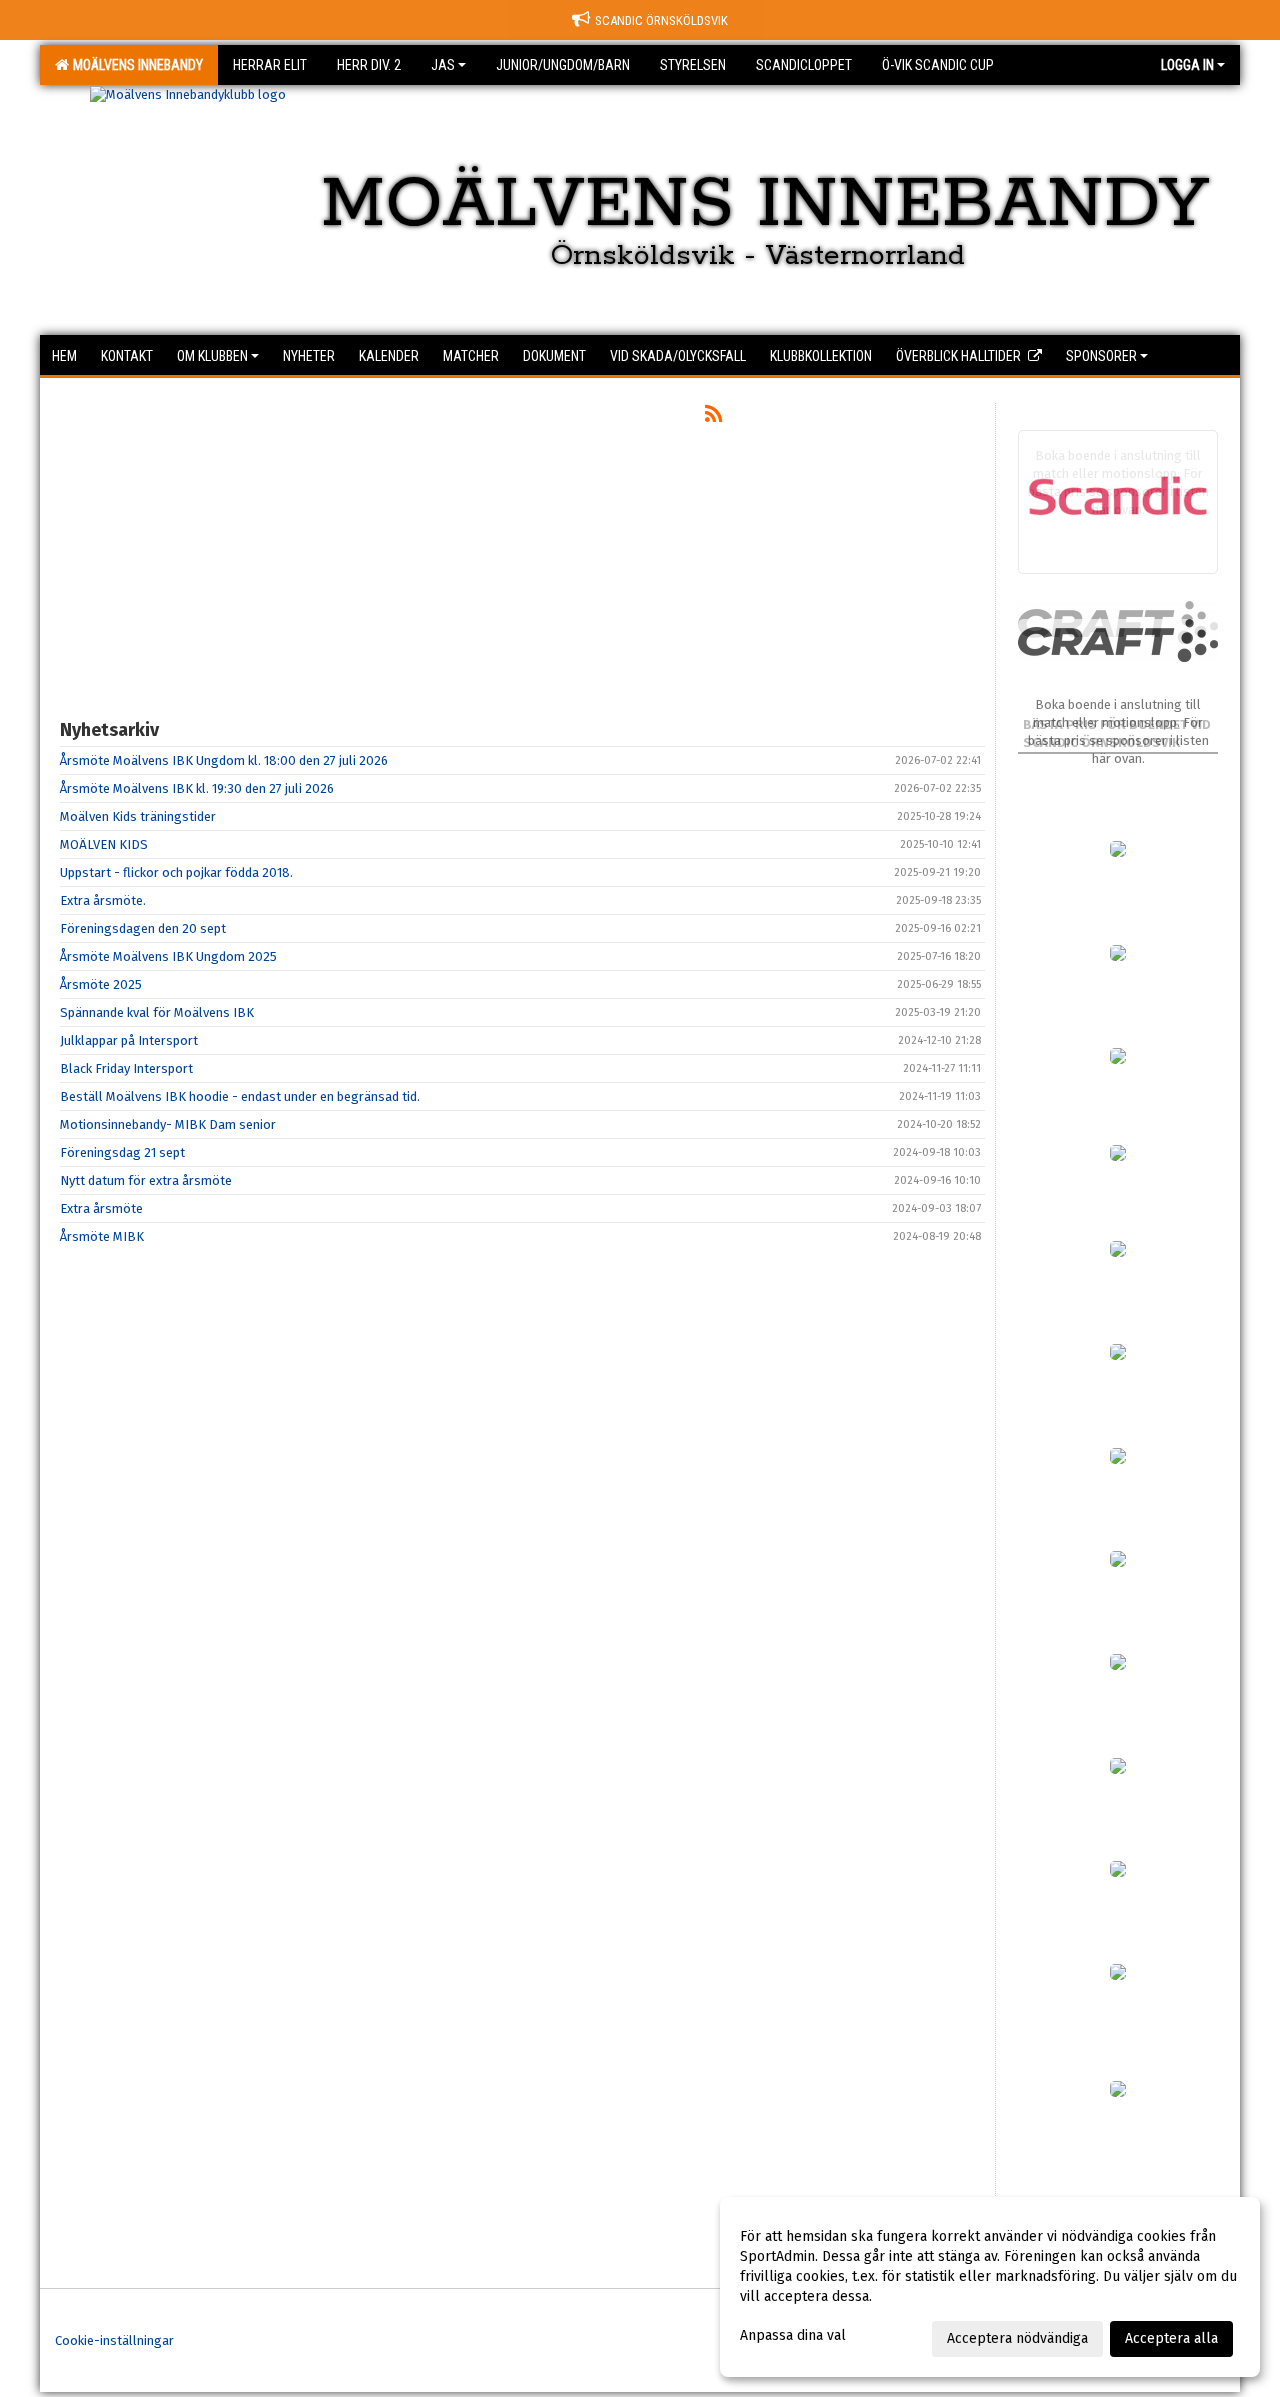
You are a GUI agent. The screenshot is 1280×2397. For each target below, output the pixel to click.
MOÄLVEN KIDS (104, 844)
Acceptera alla (1171, 2338)
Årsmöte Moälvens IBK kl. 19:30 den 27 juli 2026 (197, 788)
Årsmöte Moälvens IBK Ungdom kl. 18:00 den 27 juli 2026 (224, 760)
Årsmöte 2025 (101, 984)
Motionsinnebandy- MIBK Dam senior (168, 1124)
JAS (443, 65)
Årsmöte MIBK (102, 1236)
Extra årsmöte (101, 1208)
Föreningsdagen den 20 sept (143, 928)
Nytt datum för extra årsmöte (146, 1180)
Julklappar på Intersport (129, 1040)
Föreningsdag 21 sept (122, 1152)
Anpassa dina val (793, 2335)
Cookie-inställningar (114, 2340)
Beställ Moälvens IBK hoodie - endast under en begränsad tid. (240, 1096)
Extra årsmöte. (103, 900)
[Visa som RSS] (713, 417)
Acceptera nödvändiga (1017, 2338)
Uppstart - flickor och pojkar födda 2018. (176, 872)
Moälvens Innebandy (135, 65)
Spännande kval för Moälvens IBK (157, 1012)
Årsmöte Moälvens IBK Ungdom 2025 (168, 956)
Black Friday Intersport (126, 1068)
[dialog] (990, 2287)
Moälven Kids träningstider (138, 816)
